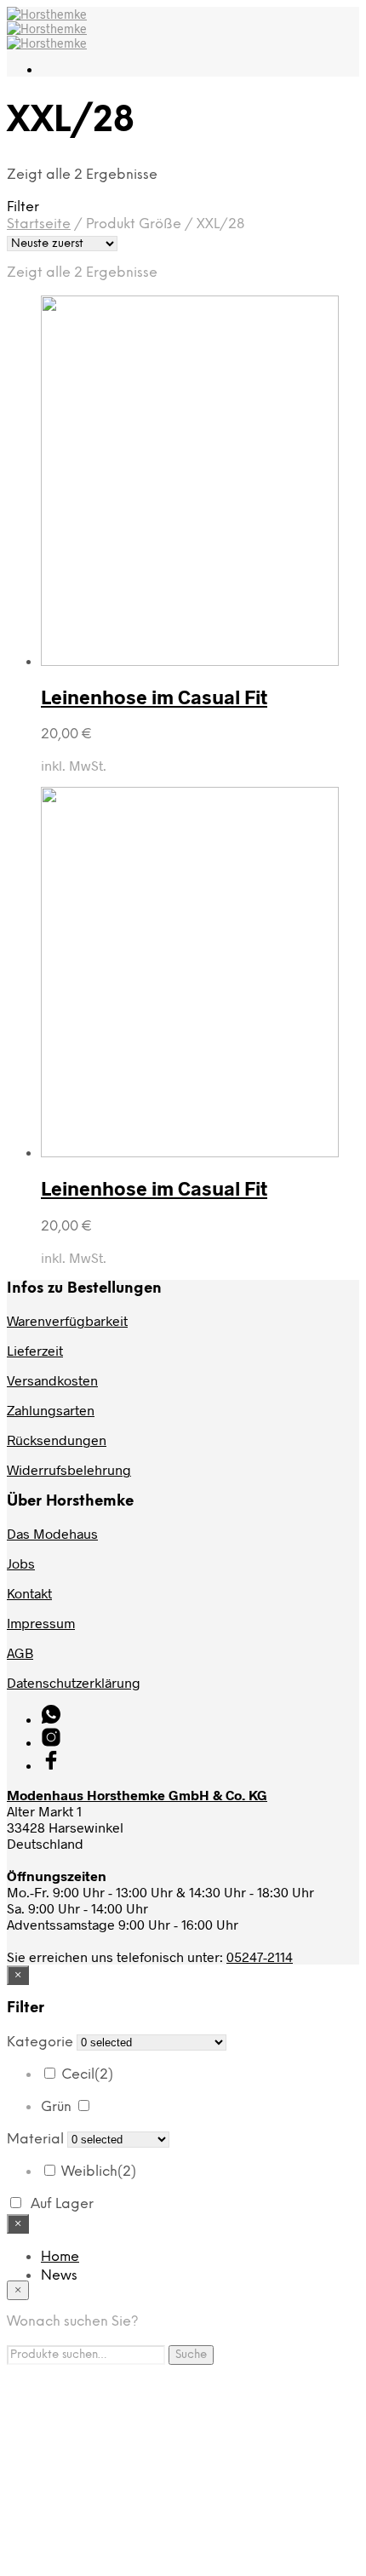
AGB (20, 1652)
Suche (191, 2355)
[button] (183, 207)
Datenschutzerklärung (74, 1682)
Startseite (39, 224)
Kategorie (40, 2042)
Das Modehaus (52, 1533)
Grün (56, 2107)
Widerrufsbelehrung (69, 1469)
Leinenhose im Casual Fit (154, 697)
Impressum (41, 1623)
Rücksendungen (57, 1440)
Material (35, 2140)
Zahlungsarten (51, 1410)
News (59, 2276)
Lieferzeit (35, 1350)
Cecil (87, 2075)
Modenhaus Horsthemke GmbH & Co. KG (137, 1795)
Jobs (21, 1563)
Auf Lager (62, 2204)
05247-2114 (260, 1956)
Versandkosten (52, 1380)
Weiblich (99, 2172)
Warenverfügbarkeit (67, 1320)
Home (60, 2257)
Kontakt (29, 1593)
